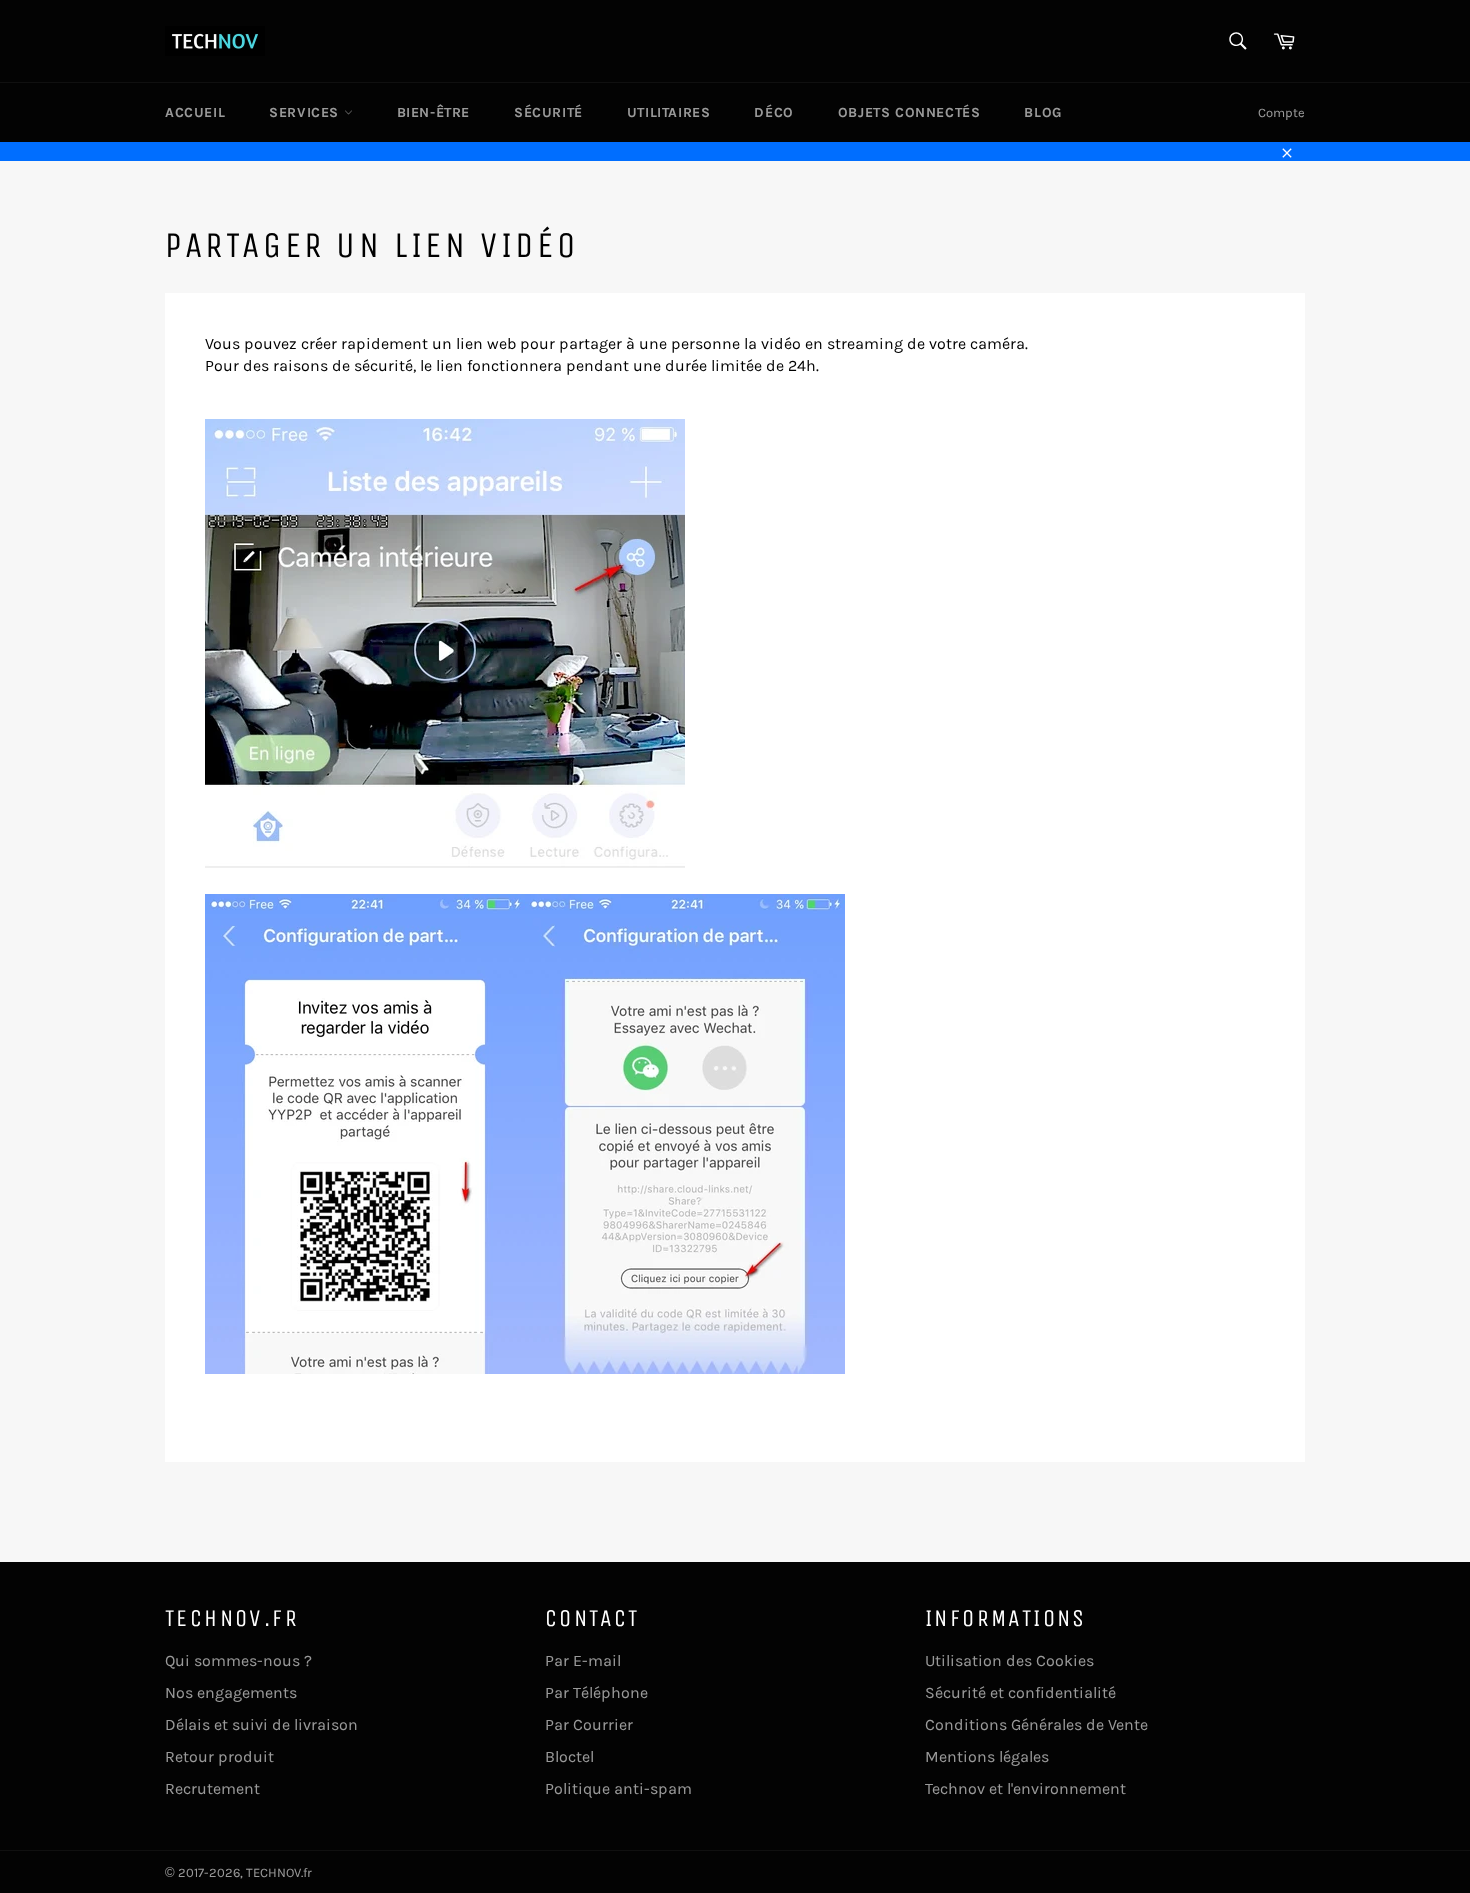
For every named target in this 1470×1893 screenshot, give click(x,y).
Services (306, 112)
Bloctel (569, 1756)
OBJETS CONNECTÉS (909, 112)
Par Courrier (589, 1724)
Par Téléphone (596, 1692)
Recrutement (212, 1788)
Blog (1042, 112)
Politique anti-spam (618, 1788)
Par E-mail (583, 1660)
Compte (1281, 112)
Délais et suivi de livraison (261, 1724)
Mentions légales (987, 1756)
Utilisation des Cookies (1009, 1660)
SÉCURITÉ (548, 112)
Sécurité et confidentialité (1020, 1692)
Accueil (195, 112)
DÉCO (773, 112)
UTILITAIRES (669, 112)
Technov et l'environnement (1025, 1788)
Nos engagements (231, 1692)
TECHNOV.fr (279, 1872)
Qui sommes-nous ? (238, 1660)
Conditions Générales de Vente (1036, 1724)
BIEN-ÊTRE (433, 112)
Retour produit (219, 1756)
